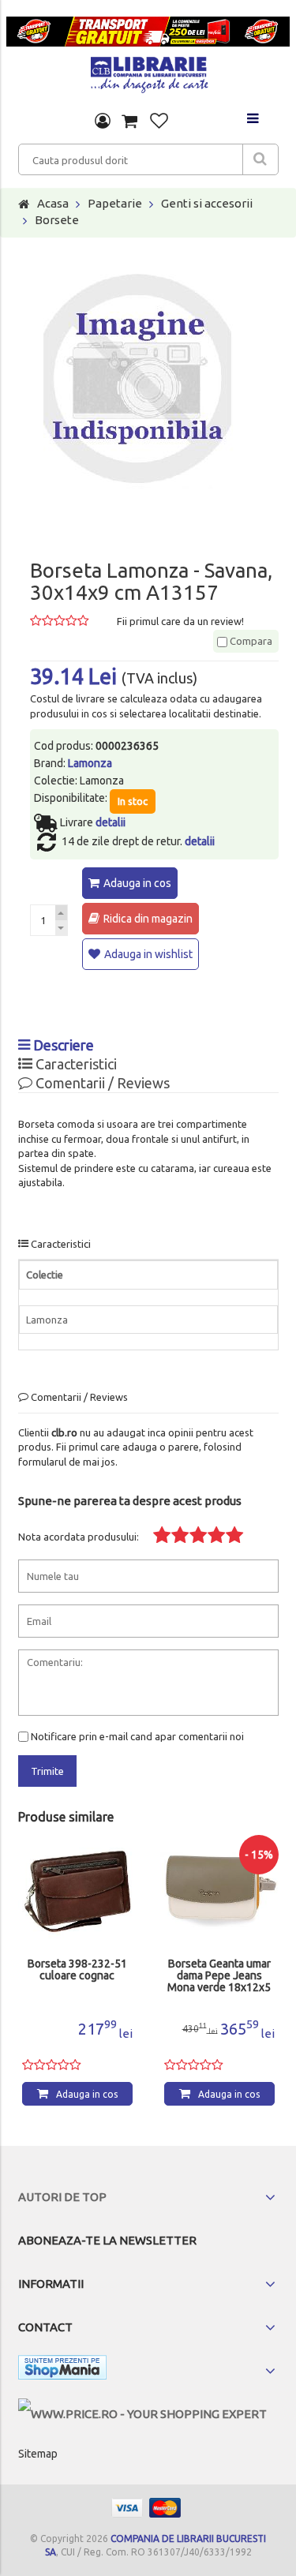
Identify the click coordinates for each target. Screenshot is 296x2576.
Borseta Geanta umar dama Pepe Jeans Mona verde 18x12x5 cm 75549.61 (219, 1976)
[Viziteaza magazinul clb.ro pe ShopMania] (62, 2370)
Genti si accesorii (207, 203)
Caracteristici (75, 1064)
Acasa (53, 203)
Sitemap (38, 2454)
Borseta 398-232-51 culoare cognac (77, 1970)
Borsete (57, 220)
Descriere (62, 1045)
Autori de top (62, 2197)
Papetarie (115, 203)
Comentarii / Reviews (101, 1083)
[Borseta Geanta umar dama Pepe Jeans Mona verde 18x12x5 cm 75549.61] (219, 1892)
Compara (250, 641)
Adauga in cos (137, 883)
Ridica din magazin (148, 919)
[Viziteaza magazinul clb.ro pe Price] (142, 2414)
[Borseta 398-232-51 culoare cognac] (77, 1892)
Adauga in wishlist (148, 954)
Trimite (47, 1771)
